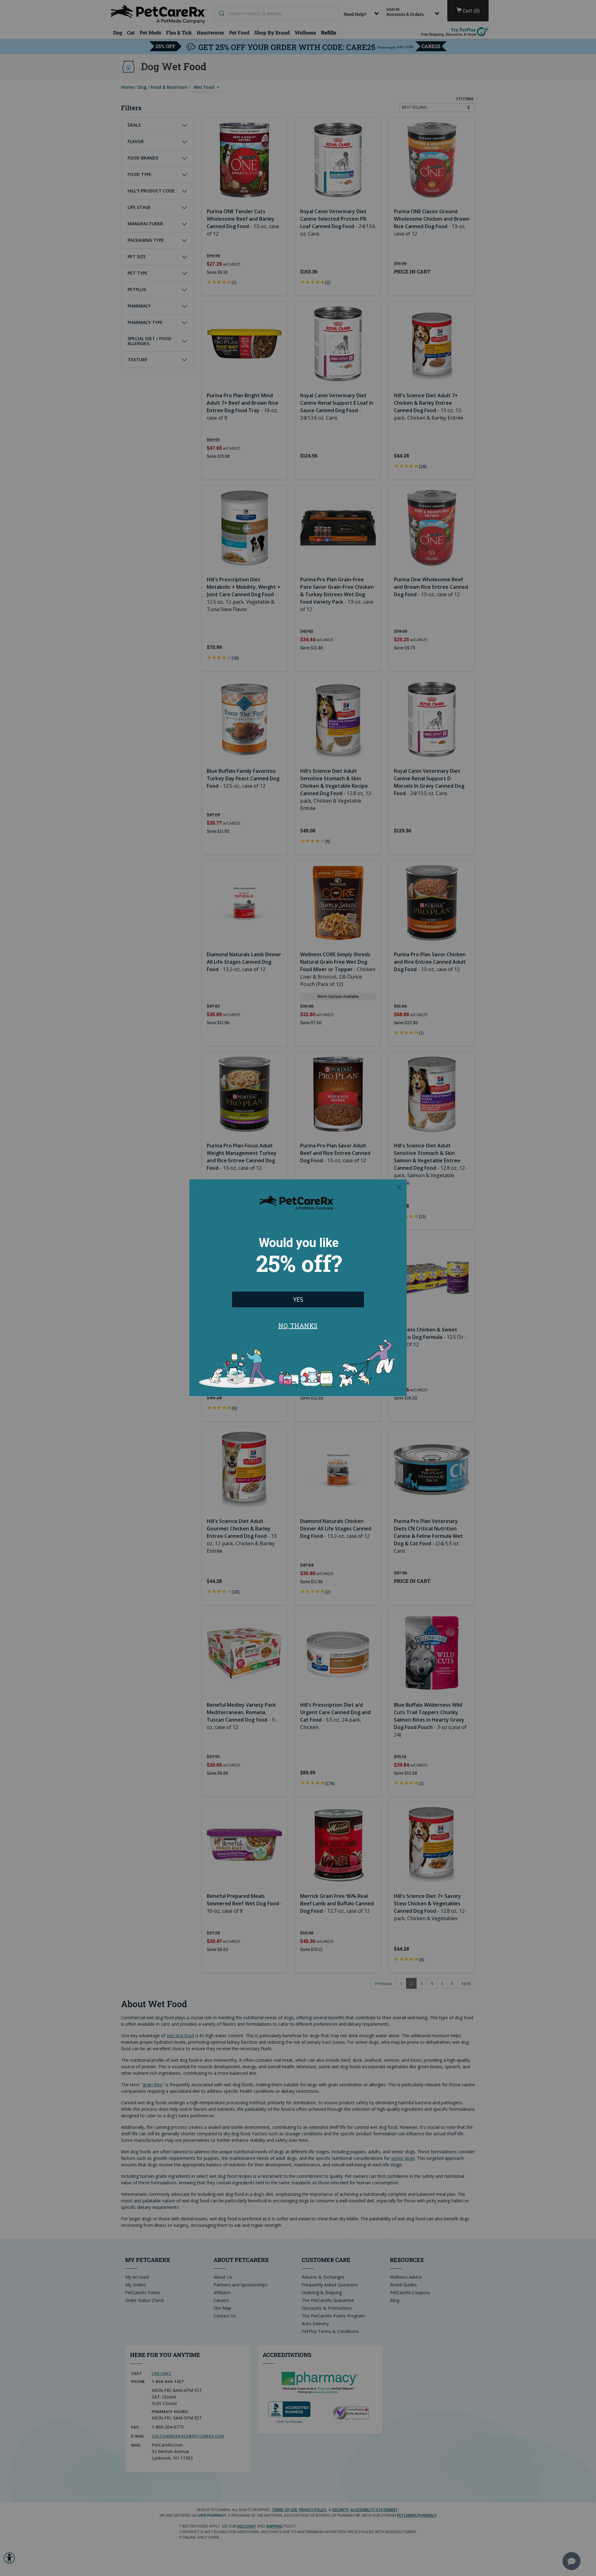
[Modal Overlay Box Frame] (298, 1288)
